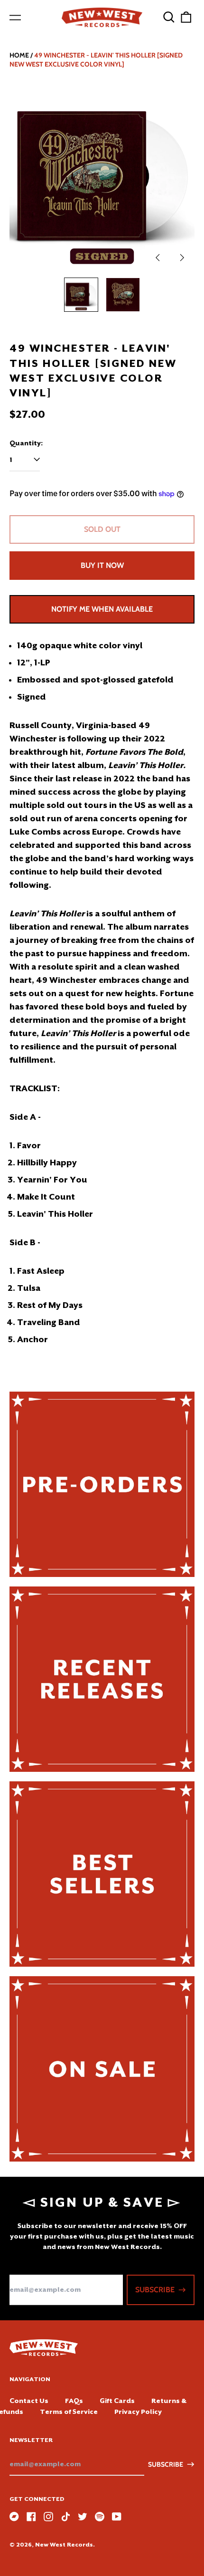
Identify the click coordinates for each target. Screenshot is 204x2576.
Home (19, 55)
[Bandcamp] (14, 2517)
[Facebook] (31, 2517)
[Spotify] (100, 2517)
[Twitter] (83, 2517)
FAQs (74, 2401)
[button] (169, 17)
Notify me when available (102, 609)
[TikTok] (65, 2517)
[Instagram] (48, 2517)
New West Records (64, 2545)
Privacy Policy (138, 2412)
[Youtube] (117, 2517)
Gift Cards (117, 2401)
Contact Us (29, 2401)
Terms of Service (69, 2412)
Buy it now (102, 565)
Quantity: (26, 443)
